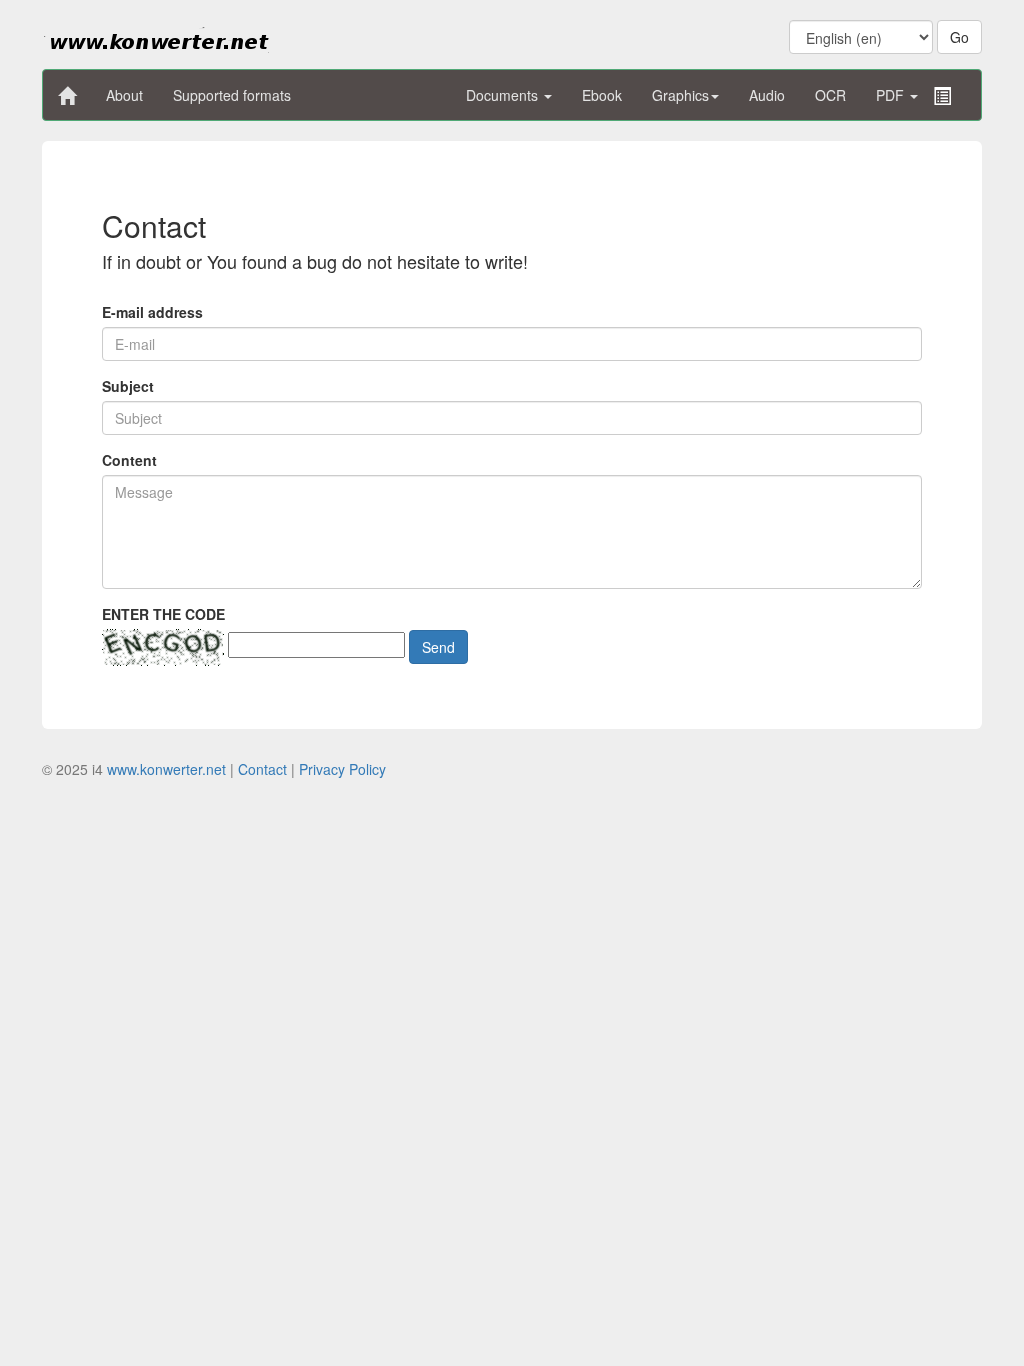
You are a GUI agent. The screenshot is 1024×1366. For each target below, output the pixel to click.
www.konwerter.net (166, 769)
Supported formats (232, 95)
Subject (128, 386)
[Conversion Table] (942, 96)
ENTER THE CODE (163, 614)
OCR (830, 95)
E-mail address (152, 312)
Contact (262, 769)
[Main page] (67, 96)
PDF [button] (892, 95)
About (124, 95)
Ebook (602, 95)
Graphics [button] (680, 95)
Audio (767, 95)
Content (129, 460)
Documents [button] (504, 95)
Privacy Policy (342, 769)
